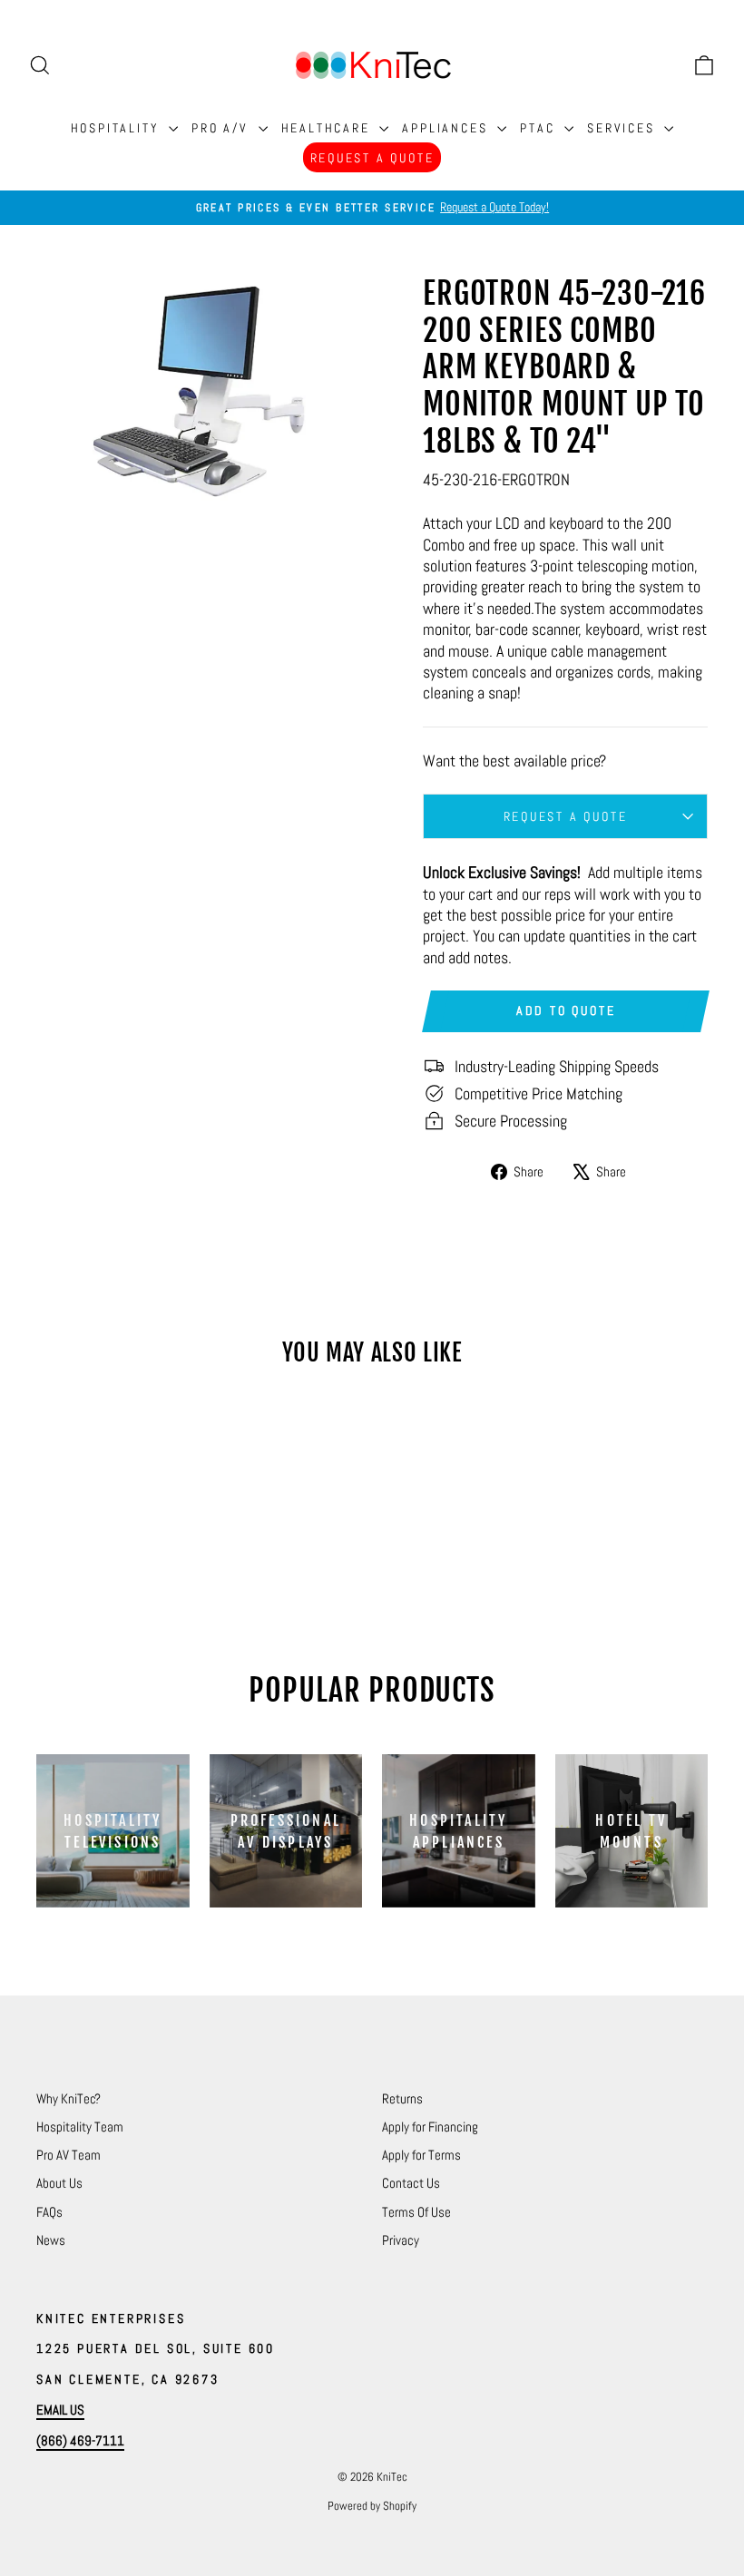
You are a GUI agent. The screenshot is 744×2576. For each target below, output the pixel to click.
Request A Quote (372, 158)
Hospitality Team (80, 2127)
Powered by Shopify (372, 2506)
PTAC (540, 128)
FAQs (49, 2212)
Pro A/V (222, 128)
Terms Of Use (416, 2212)
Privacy (401, 2240)
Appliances (447, 128)
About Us (59, 2183)
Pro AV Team (69, 2155)
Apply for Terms (421, 2155)
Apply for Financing (430, 2127)
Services (623, 128)
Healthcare (328, 128)
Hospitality (118, 128)
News (51, 2240)
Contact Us (411, 2183)
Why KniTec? (69, 2098)
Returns (402, 2098)
